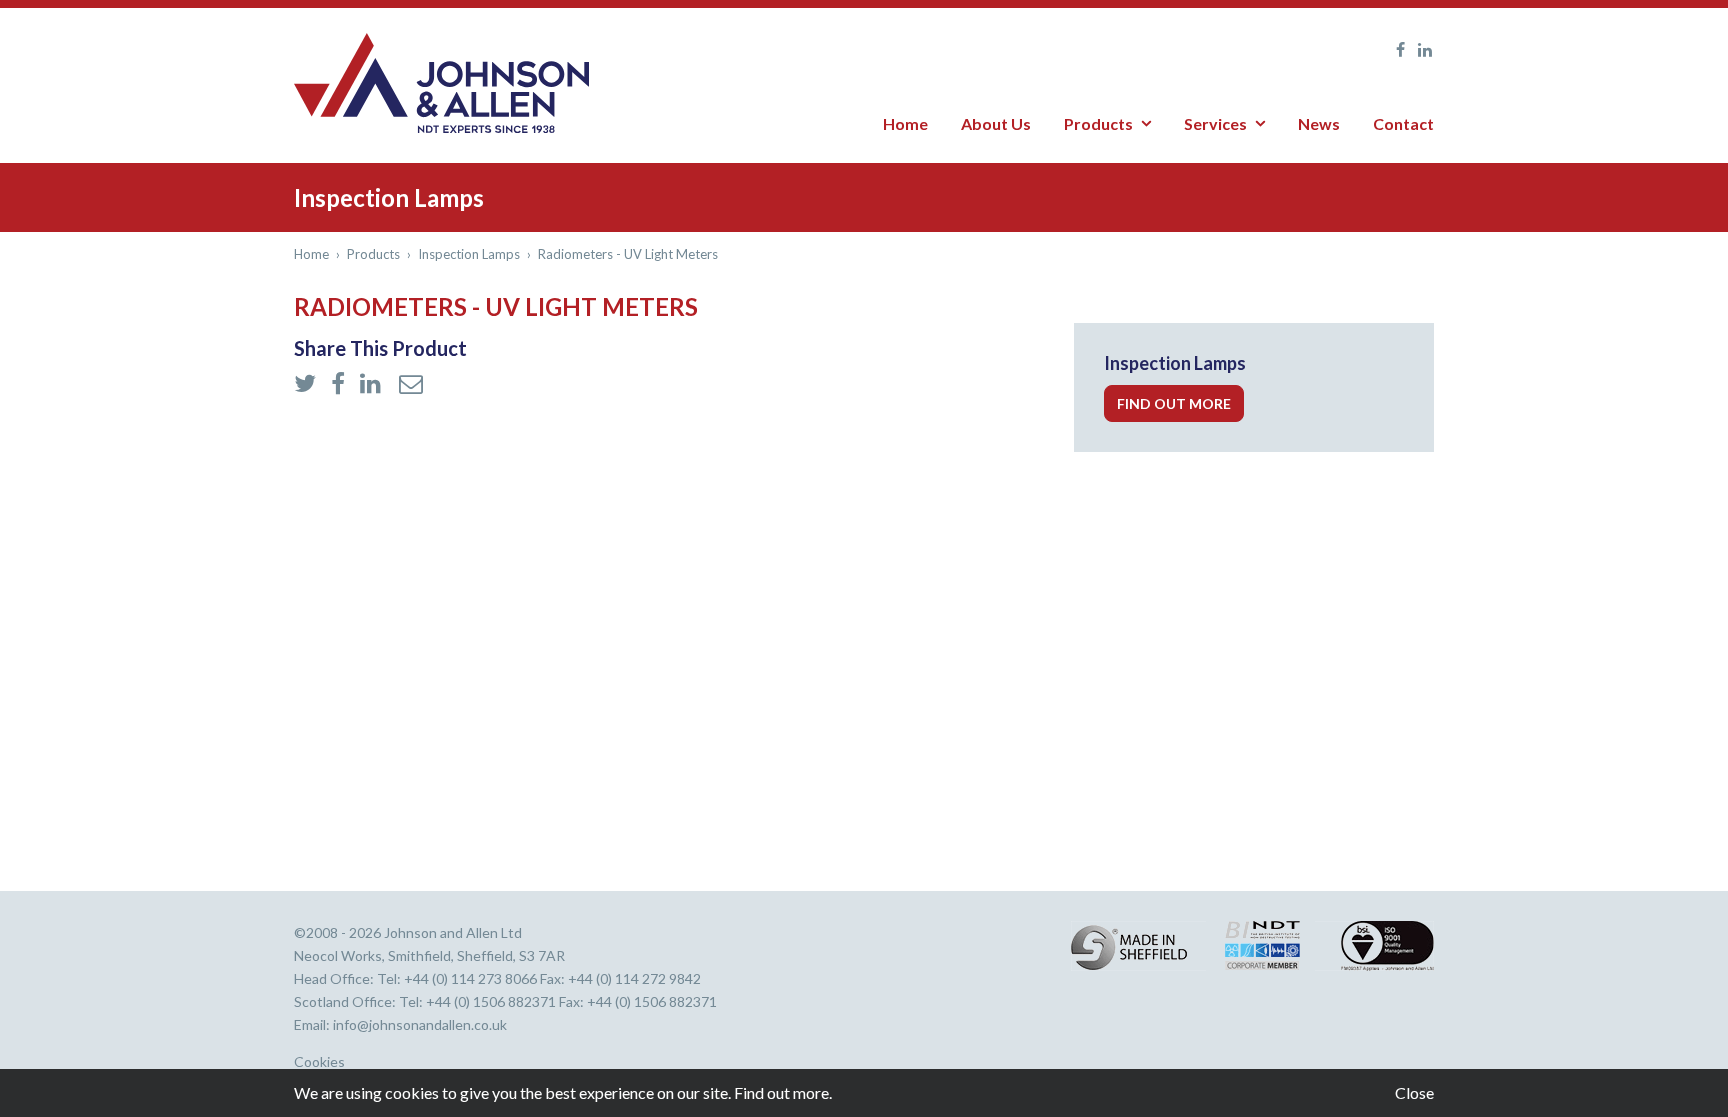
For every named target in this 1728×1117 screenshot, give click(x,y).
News (1319, 123)
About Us (996, 123)
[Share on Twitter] (307, 384)
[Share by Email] (411, 384)
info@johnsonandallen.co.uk (420, 1024)
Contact (1403, 123)
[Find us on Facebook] (1395, 50)
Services (1215, 123)
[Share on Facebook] (340, 384)
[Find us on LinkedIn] (1421, 50)
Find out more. (783, 1092)
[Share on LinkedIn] (374, 384)
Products (1098, 123)
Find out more (1174, 403)
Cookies (319, 1062)
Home (905, 123)
